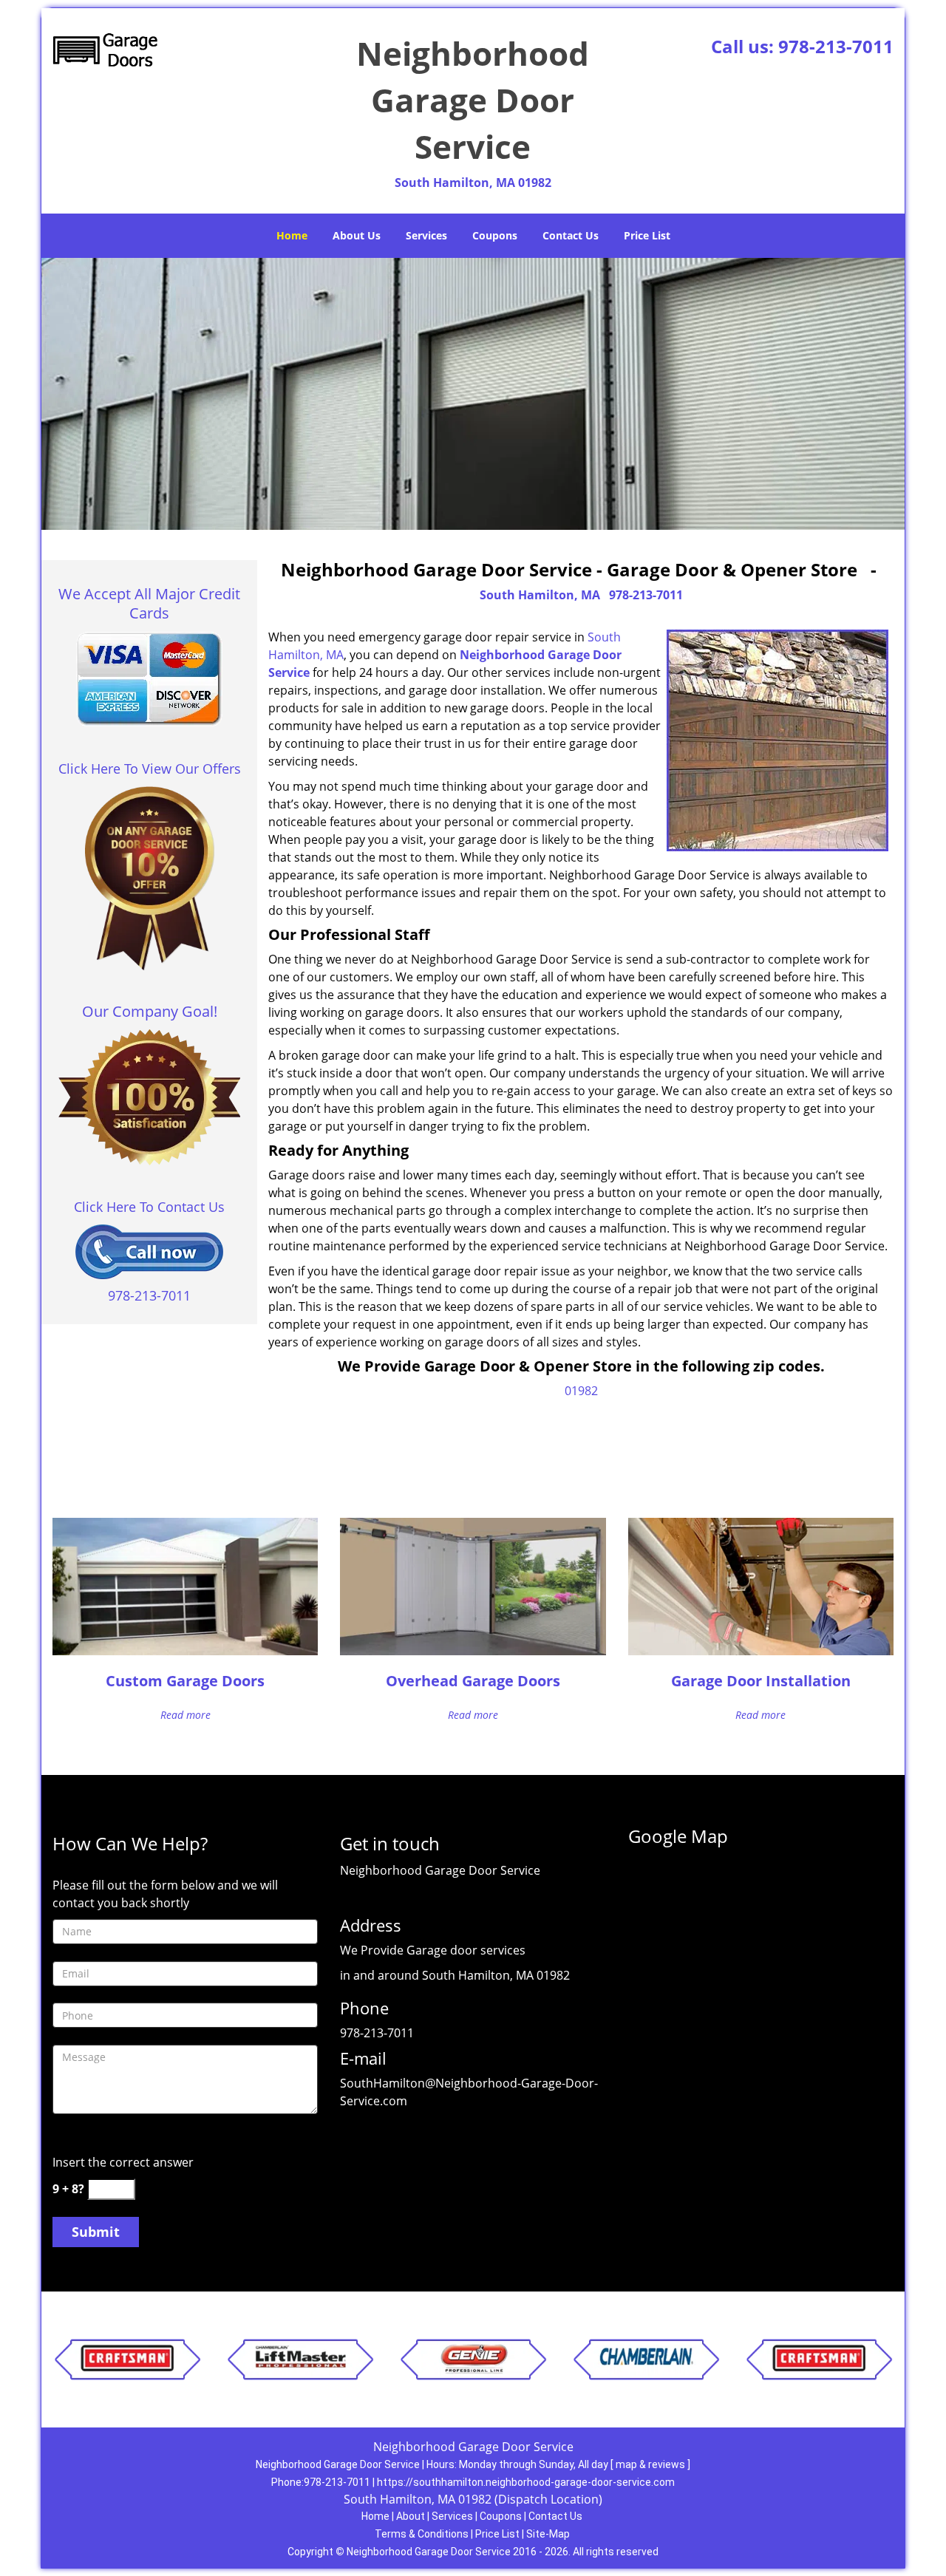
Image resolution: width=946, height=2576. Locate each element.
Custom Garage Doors (185, 1681)
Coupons (495, 235)
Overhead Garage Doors (473, 1681)
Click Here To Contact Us (149, 1207)
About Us (357, 235)
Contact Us (571, 235)
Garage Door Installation (761, 1681)
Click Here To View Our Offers (150, 769)
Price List (647, 235)
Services (426, 235)
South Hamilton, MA (540, 595)
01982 (581, 1391)
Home (292, 235)
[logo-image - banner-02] (473, 394)
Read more (186, 1715)
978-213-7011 (836, 46)
